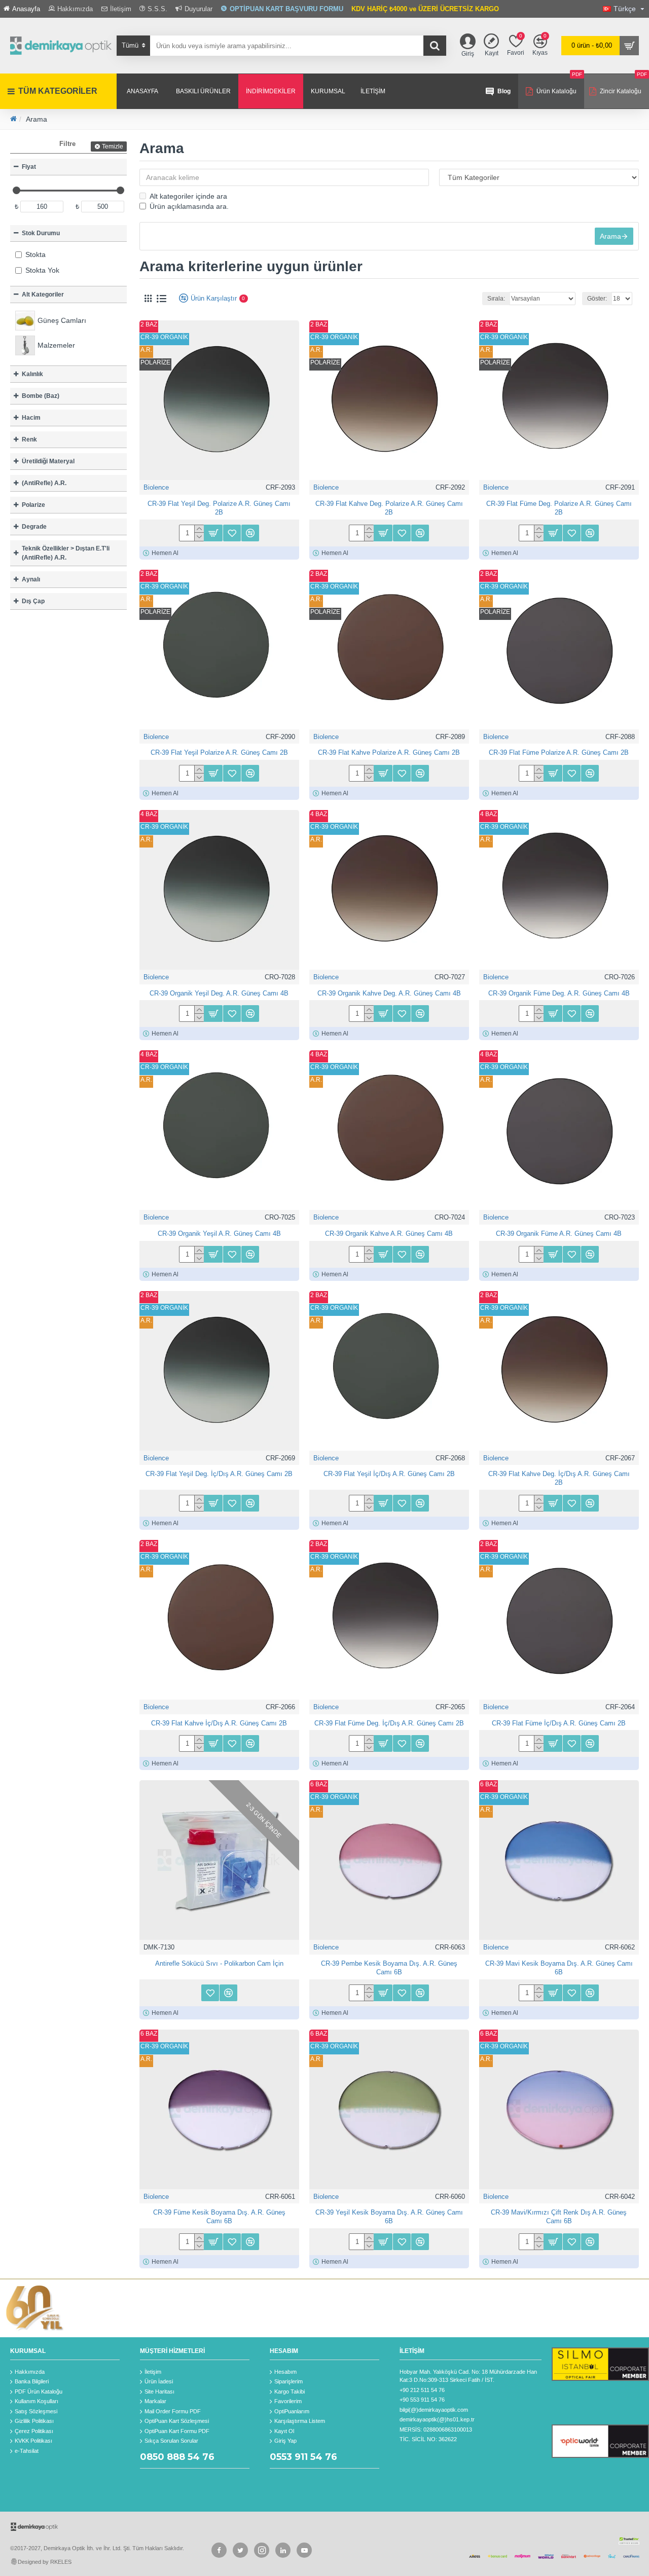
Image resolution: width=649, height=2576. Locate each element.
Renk (29, 439)
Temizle (113, 146)
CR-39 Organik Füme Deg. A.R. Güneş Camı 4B (559, 993)
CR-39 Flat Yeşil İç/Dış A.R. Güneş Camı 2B (389, 1474)
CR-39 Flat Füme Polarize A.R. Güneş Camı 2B (559, 752)
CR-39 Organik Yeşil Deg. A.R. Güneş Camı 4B (219, 993)
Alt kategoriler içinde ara (188, 196)
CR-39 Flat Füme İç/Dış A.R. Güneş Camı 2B (559, 1723)
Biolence (156, 487)
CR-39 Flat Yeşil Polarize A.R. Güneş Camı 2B (219, 752)
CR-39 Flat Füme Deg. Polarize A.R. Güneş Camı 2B (559, 508)
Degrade (34, 527)
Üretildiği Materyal (48, 461)
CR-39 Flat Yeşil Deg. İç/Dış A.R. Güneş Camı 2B (219, 1474)
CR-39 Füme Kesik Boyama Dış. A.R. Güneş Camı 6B (219, 2217)
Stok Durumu (41, 233)
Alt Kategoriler (43, 295)
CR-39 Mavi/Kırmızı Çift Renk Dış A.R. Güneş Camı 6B (559, 2217)
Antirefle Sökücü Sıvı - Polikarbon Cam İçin (219, 1963)
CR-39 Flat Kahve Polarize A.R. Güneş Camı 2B (389, 752)
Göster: (597, 299)
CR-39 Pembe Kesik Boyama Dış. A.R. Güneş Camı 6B (389, 1968)
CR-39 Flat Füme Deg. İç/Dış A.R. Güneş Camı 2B (389, 1723)
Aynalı (31, 579)
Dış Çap (33, 601)
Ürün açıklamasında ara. (189, 206)
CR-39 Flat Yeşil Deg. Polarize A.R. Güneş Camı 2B (219, 508)
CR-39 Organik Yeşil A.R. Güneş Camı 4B (219, 1234)
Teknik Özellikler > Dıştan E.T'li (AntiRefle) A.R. (66, 553)
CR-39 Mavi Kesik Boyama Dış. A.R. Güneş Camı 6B (559, 1968)
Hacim (31, 418)
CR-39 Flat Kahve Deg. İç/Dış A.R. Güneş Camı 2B (559, 1478)
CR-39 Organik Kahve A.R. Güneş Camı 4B (389, 1234)
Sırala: (496, 299)
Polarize (33, 505)
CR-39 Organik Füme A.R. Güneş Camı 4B (559, 1234)
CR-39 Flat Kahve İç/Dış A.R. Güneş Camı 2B (219, 1723)
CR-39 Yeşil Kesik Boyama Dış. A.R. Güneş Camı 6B (389, 2217)
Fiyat (29, 167)
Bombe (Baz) (41, 396)
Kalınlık (32, 374)
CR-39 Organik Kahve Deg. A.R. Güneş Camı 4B (389, 993)
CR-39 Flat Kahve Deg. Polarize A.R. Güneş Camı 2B (389, 508)
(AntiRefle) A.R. (44, 483)
